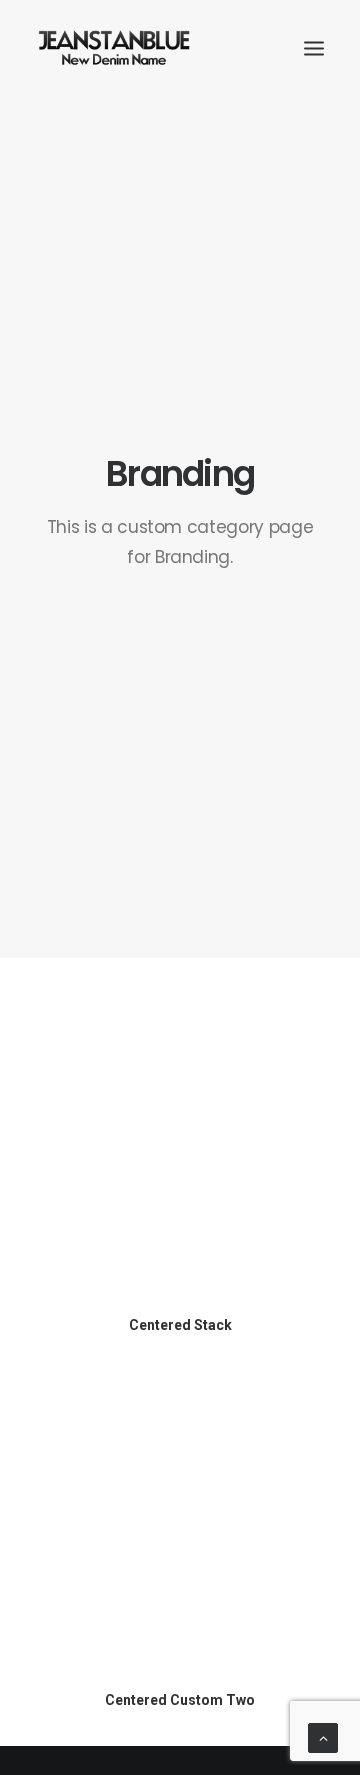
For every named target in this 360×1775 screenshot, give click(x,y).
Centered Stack (180, 1325)
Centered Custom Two (180, 1700)
